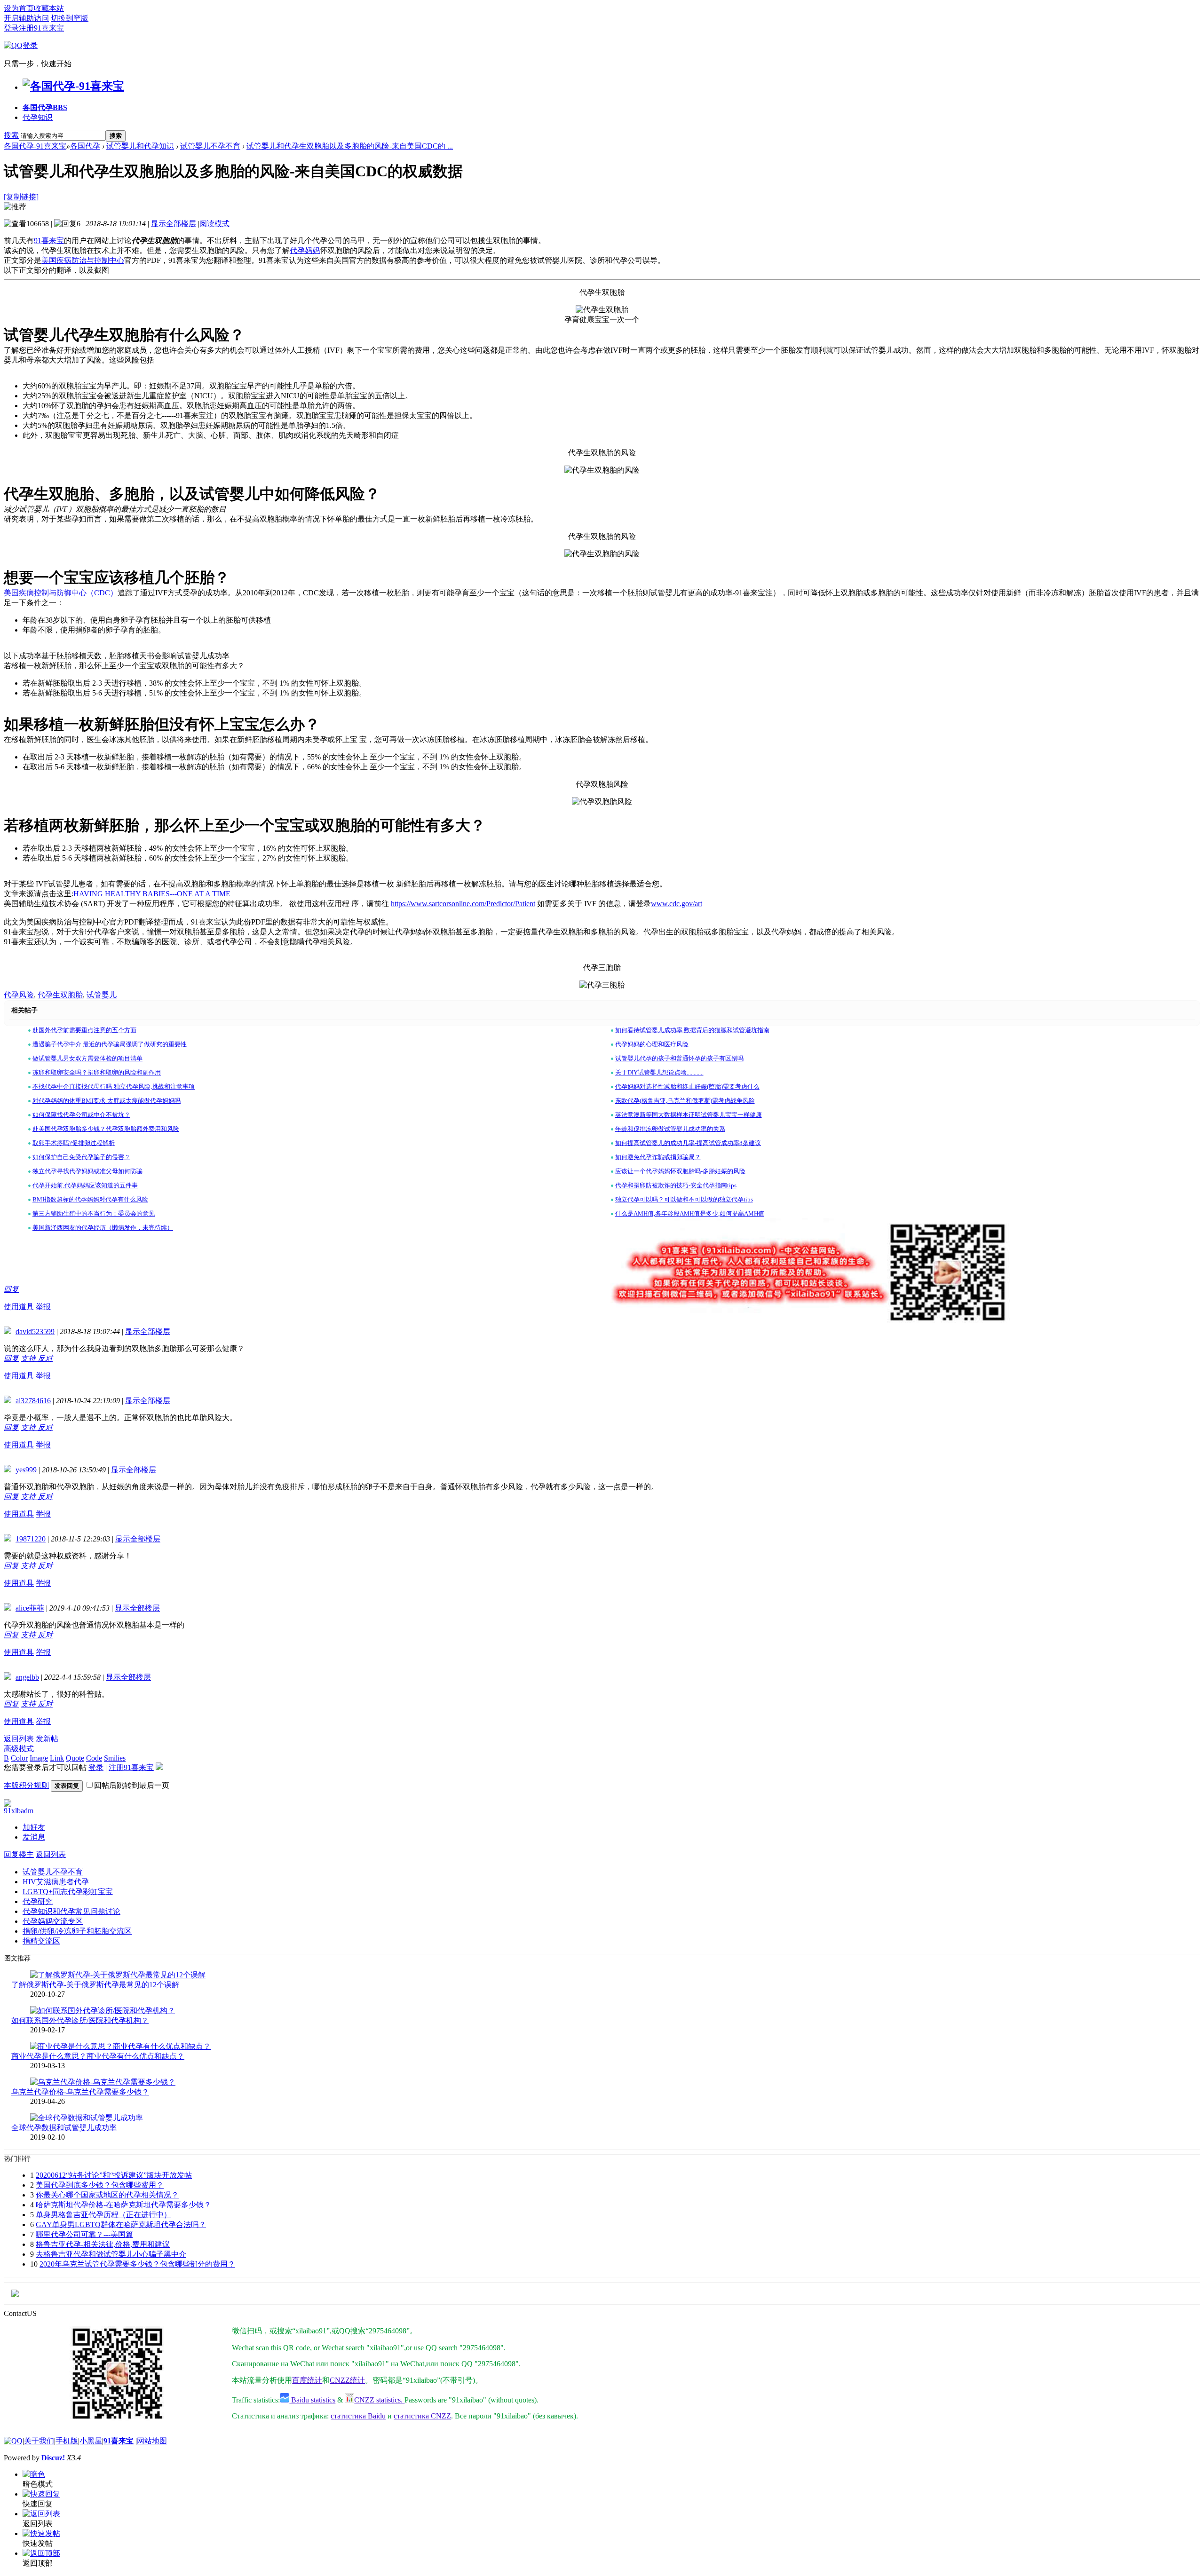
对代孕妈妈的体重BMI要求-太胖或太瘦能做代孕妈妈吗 (107, 1101)
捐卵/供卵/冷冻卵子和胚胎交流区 (77, 1931)
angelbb (27, 1677)
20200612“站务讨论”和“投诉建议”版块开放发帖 (114, 2175)
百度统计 (307, 2380)
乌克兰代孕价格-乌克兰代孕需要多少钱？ (80, 2092)
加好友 (34, 1827)
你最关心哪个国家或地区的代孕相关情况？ (107, 2195)
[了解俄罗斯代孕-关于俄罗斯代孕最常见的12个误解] (118, 1975)
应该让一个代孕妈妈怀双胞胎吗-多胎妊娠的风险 (680, 1171)
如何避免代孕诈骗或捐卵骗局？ (658, 1157)
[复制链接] (21, 197)
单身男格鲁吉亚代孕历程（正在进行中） (103, 2215)
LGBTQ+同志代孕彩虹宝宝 (68, 1892)
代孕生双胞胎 (60, 995)
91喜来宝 (49, 241)
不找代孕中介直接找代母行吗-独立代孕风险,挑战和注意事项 (114, 1087)
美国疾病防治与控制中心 (83, 260)
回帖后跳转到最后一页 (132, 1785)
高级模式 (19, 1749)
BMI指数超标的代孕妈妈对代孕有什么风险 (90, 1199)
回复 (11, 1289)
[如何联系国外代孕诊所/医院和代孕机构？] (103, 2011)
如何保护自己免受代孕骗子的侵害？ (81, 1157)
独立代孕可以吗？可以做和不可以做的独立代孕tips (684, 1199)
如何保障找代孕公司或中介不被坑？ (81, 1115)
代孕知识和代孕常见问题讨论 (71, 1911)
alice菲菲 (30, 1608)
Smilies (115, 1758)
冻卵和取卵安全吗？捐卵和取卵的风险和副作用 (97, 1072)
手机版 (67, 2441)
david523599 (35, 1331)
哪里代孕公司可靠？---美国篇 (84, 2234)
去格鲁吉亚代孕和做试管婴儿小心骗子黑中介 (111, 2254)
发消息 (34, 1837)
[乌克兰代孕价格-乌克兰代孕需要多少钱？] (103, 2082)
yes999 (26, 1470)
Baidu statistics (312, 2400)
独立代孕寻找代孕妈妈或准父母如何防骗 (87, 1171)
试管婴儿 (102, 995)
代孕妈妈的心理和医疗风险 (652, 1044)
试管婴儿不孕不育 (210, 146)
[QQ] (13, 2441)
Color (19, 1758)
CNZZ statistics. (379, 2400)
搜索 (11, 135)
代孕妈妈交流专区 (53, 1921)
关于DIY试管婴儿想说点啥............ (659, 1072)
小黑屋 (91, 2441)
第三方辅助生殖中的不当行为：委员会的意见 (94, 1213)
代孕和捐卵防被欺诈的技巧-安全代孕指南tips (676, 1185)
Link (57, 1758)
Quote (75, 1758)
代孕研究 (38, 1901)
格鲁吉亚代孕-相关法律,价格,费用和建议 (103, 2244)
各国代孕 (45, 107)
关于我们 (39, 2441)
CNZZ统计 (347, 2380)
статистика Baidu (358, 2416)
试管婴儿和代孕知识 (140, 146)
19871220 (31, 1539)
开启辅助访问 (26, 18)
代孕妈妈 (305, 250)
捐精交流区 (41, 1941)
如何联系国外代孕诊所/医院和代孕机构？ (80, 2020)
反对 (45, 1358)
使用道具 (19, 1307)
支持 (29, 1358)
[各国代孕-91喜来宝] (73, 86)
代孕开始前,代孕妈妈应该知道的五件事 (85, 1185)
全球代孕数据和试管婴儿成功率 (64, 2128)
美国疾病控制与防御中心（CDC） (61, 593)
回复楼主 (19, 1854)
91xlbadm (19, 1811)
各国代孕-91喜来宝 (35, 146)
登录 (11, 28)
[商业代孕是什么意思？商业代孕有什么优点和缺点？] (120, 2046)
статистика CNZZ (422, 2416)
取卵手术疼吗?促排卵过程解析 (74, 1143)
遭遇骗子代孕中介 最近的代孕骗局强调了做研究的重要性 (110, 1044)
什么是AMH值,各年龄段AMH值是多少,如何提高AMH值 (690, 1213)
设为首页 (19, 8)
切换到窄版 (70, 18)
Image (39, 1758)
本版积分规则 (26, 1785)
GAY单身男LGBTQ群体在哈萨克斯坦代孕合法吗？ (121, 2224)
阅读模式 (214, 224)
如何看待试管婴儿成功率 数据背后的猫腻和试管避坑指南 (692, 1030)
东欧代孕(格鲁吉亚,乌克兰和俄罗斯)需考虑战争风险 (685, 1101)
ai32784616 (33, 1401)
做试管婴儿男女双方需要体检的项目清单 (87, 1058)
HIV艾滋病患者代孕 (56, 1882)
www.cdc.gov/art (677, 904)
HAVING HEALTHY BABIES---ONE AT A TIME (152, 894)
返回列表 (19, 1739)
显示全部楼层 (174, 224)
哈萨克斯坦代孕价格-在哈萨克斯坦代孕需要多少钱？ (123, 2205)
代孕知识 (38, 117)
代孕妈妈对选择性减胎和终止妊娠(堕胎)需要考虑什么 (687, 1087)
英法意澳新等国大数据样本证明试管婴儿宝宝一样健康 (689, 1115)
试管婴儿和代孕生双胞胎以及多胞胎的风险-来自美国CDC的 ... (350, 146)
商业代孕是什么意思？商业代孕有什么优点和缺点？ (98, 2056)
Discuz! (53, 2458)
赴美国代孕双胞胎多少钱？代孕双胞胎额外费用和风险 (106, 1129)
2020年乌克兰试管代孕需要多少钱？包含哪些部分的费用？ (137, 2264)
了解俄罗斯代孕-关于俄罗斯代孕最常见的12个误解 (95, 1985)
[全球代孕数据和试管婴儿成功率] (87, 2118)
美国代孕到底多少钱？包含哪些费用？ (100, 2185)
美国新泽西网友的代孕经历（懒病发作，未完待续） (103, 1228)
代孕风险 (19, 995)
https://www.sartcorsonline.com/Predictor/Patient (463, 904)
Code (94, 1758)
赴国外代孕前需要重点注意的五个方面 (84, 1030)
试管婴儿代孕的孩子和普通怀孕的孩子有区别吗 (679, 1058)
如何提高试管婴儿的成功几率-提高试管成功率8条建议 (688, 1143)
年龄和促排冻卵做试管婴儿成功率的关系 (670, 1129)
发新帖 (47, 1739)
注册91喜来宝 (41, 28)
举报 (43, 1307)
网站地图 (152, 2441)
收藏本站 (49, 8)
